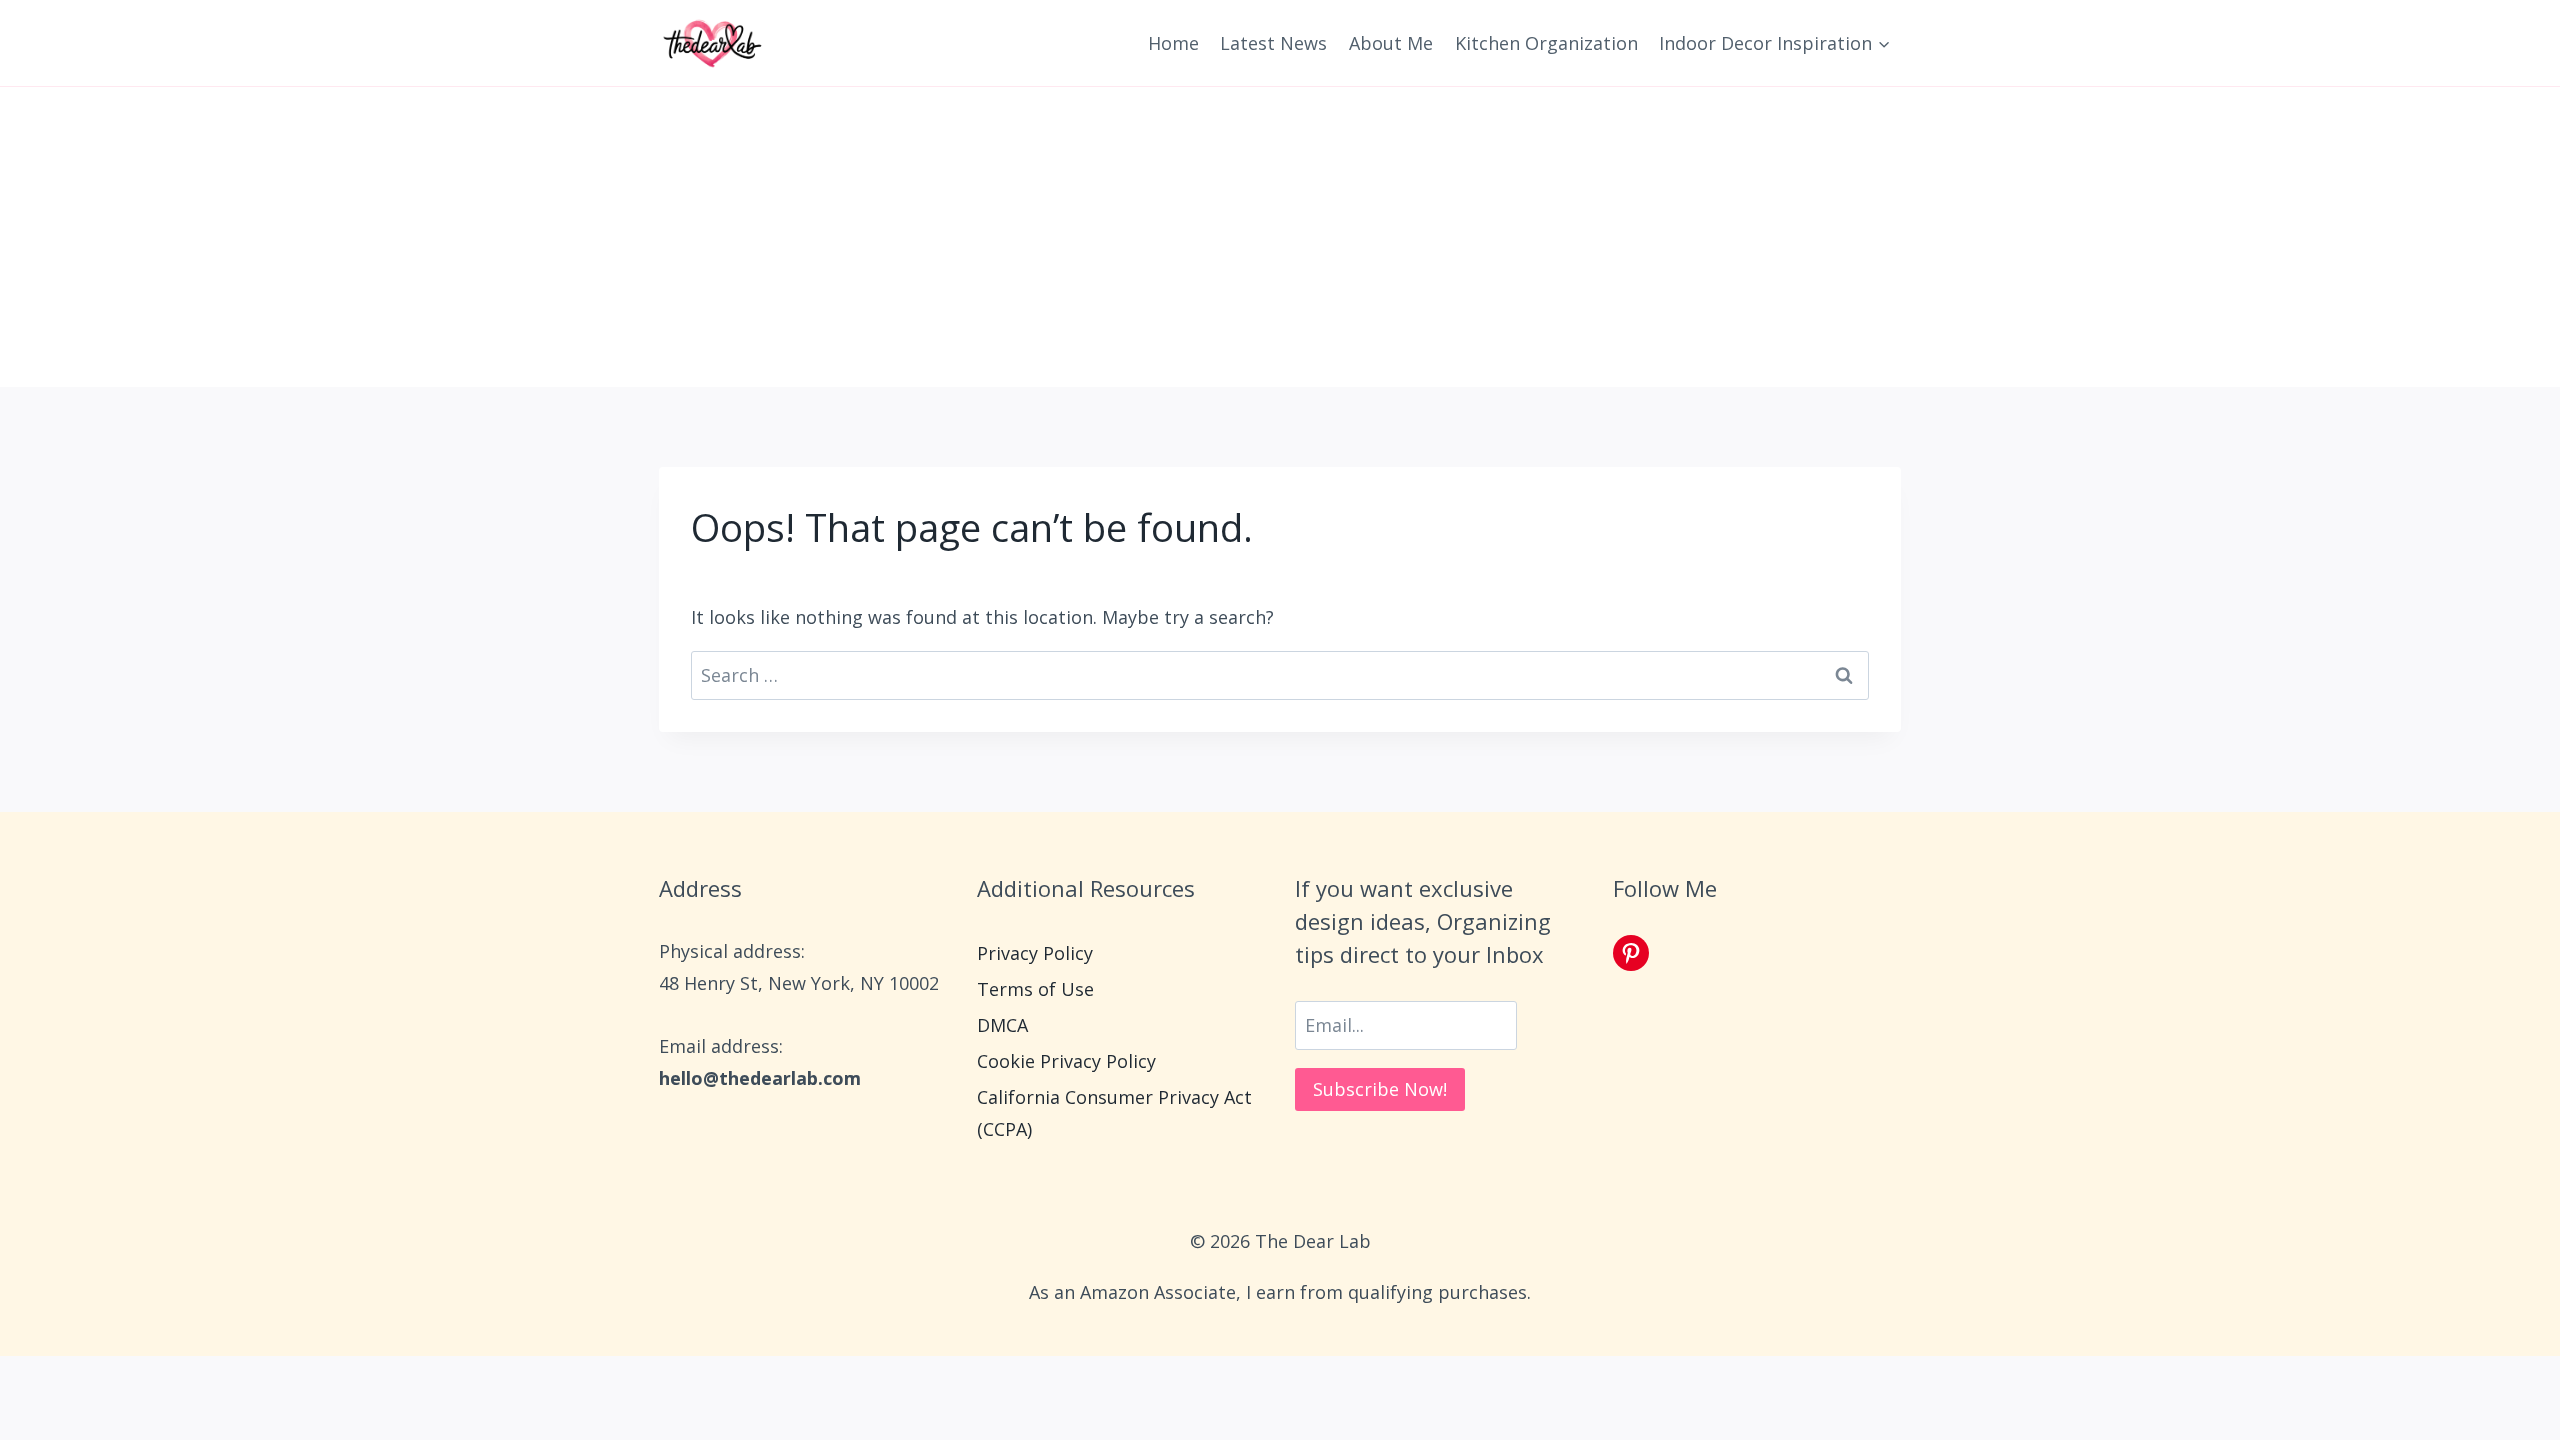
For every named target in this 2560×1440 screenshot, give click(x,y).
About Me (1391, 43)
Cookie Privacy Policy (1066, 1061)
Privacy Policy (1035, 953)
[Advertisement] (1280, 237)
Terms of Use (1035, 989)
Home (1173, 43)
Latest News (1273, 43)
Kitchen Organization (1546, 43)
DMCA (1002, 1025)
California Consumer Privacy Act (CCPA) (1114, 1113)
